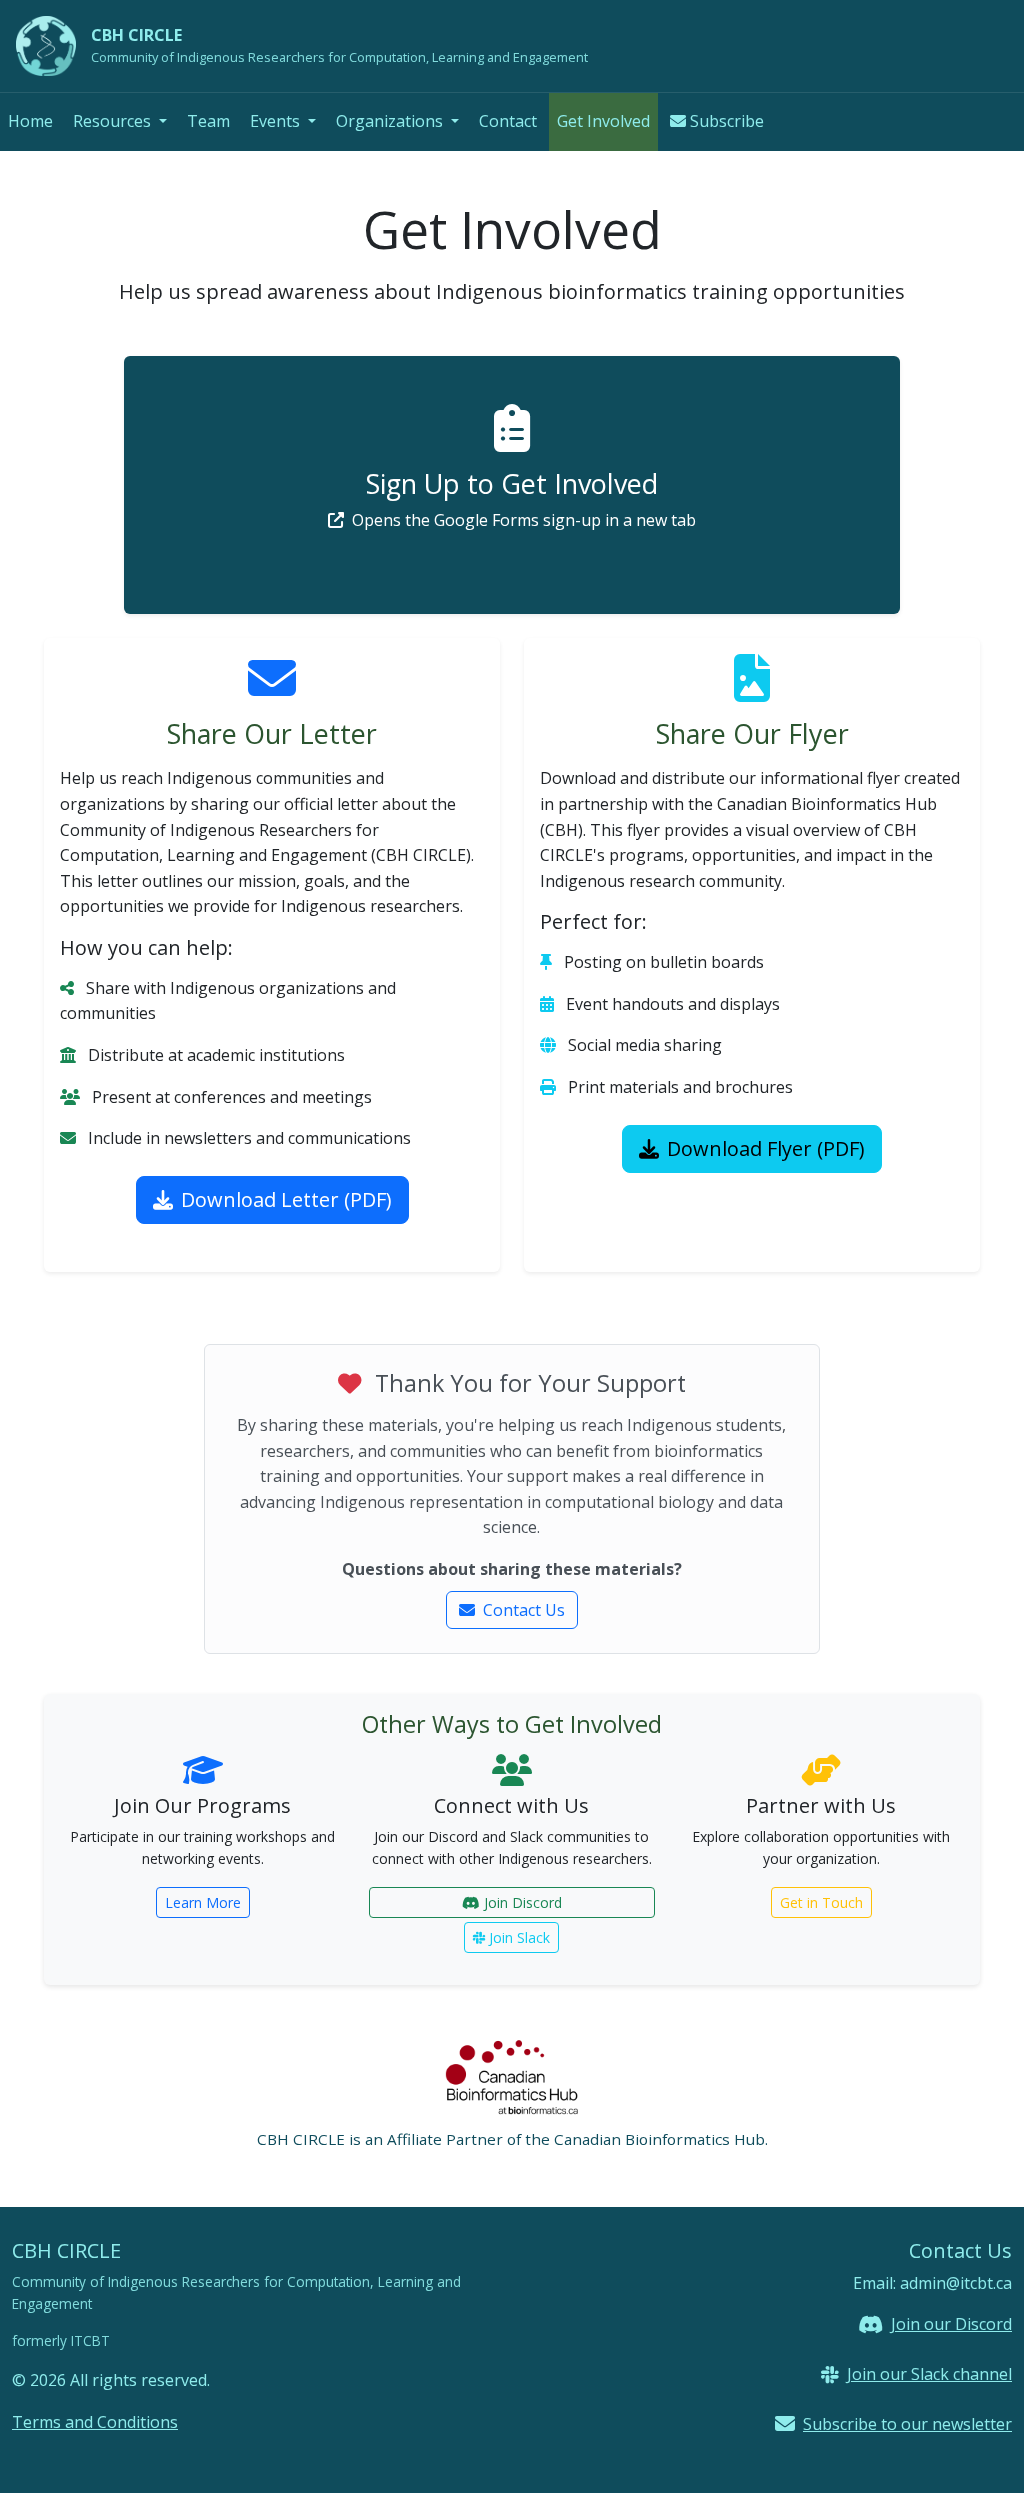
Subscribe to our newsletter (907, 2424)
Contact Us (524, 1610)
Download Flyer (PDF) (766, 1148)
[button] (120, 122)
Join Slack (519, 1937)
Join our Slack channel (929, 2374)
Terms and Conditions (95, 2422)
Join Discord (523, 1902)
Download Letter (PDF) (286, 1199)
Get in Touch (821, 1902)
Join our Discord (951, 2324)
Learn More (203, 1902)
